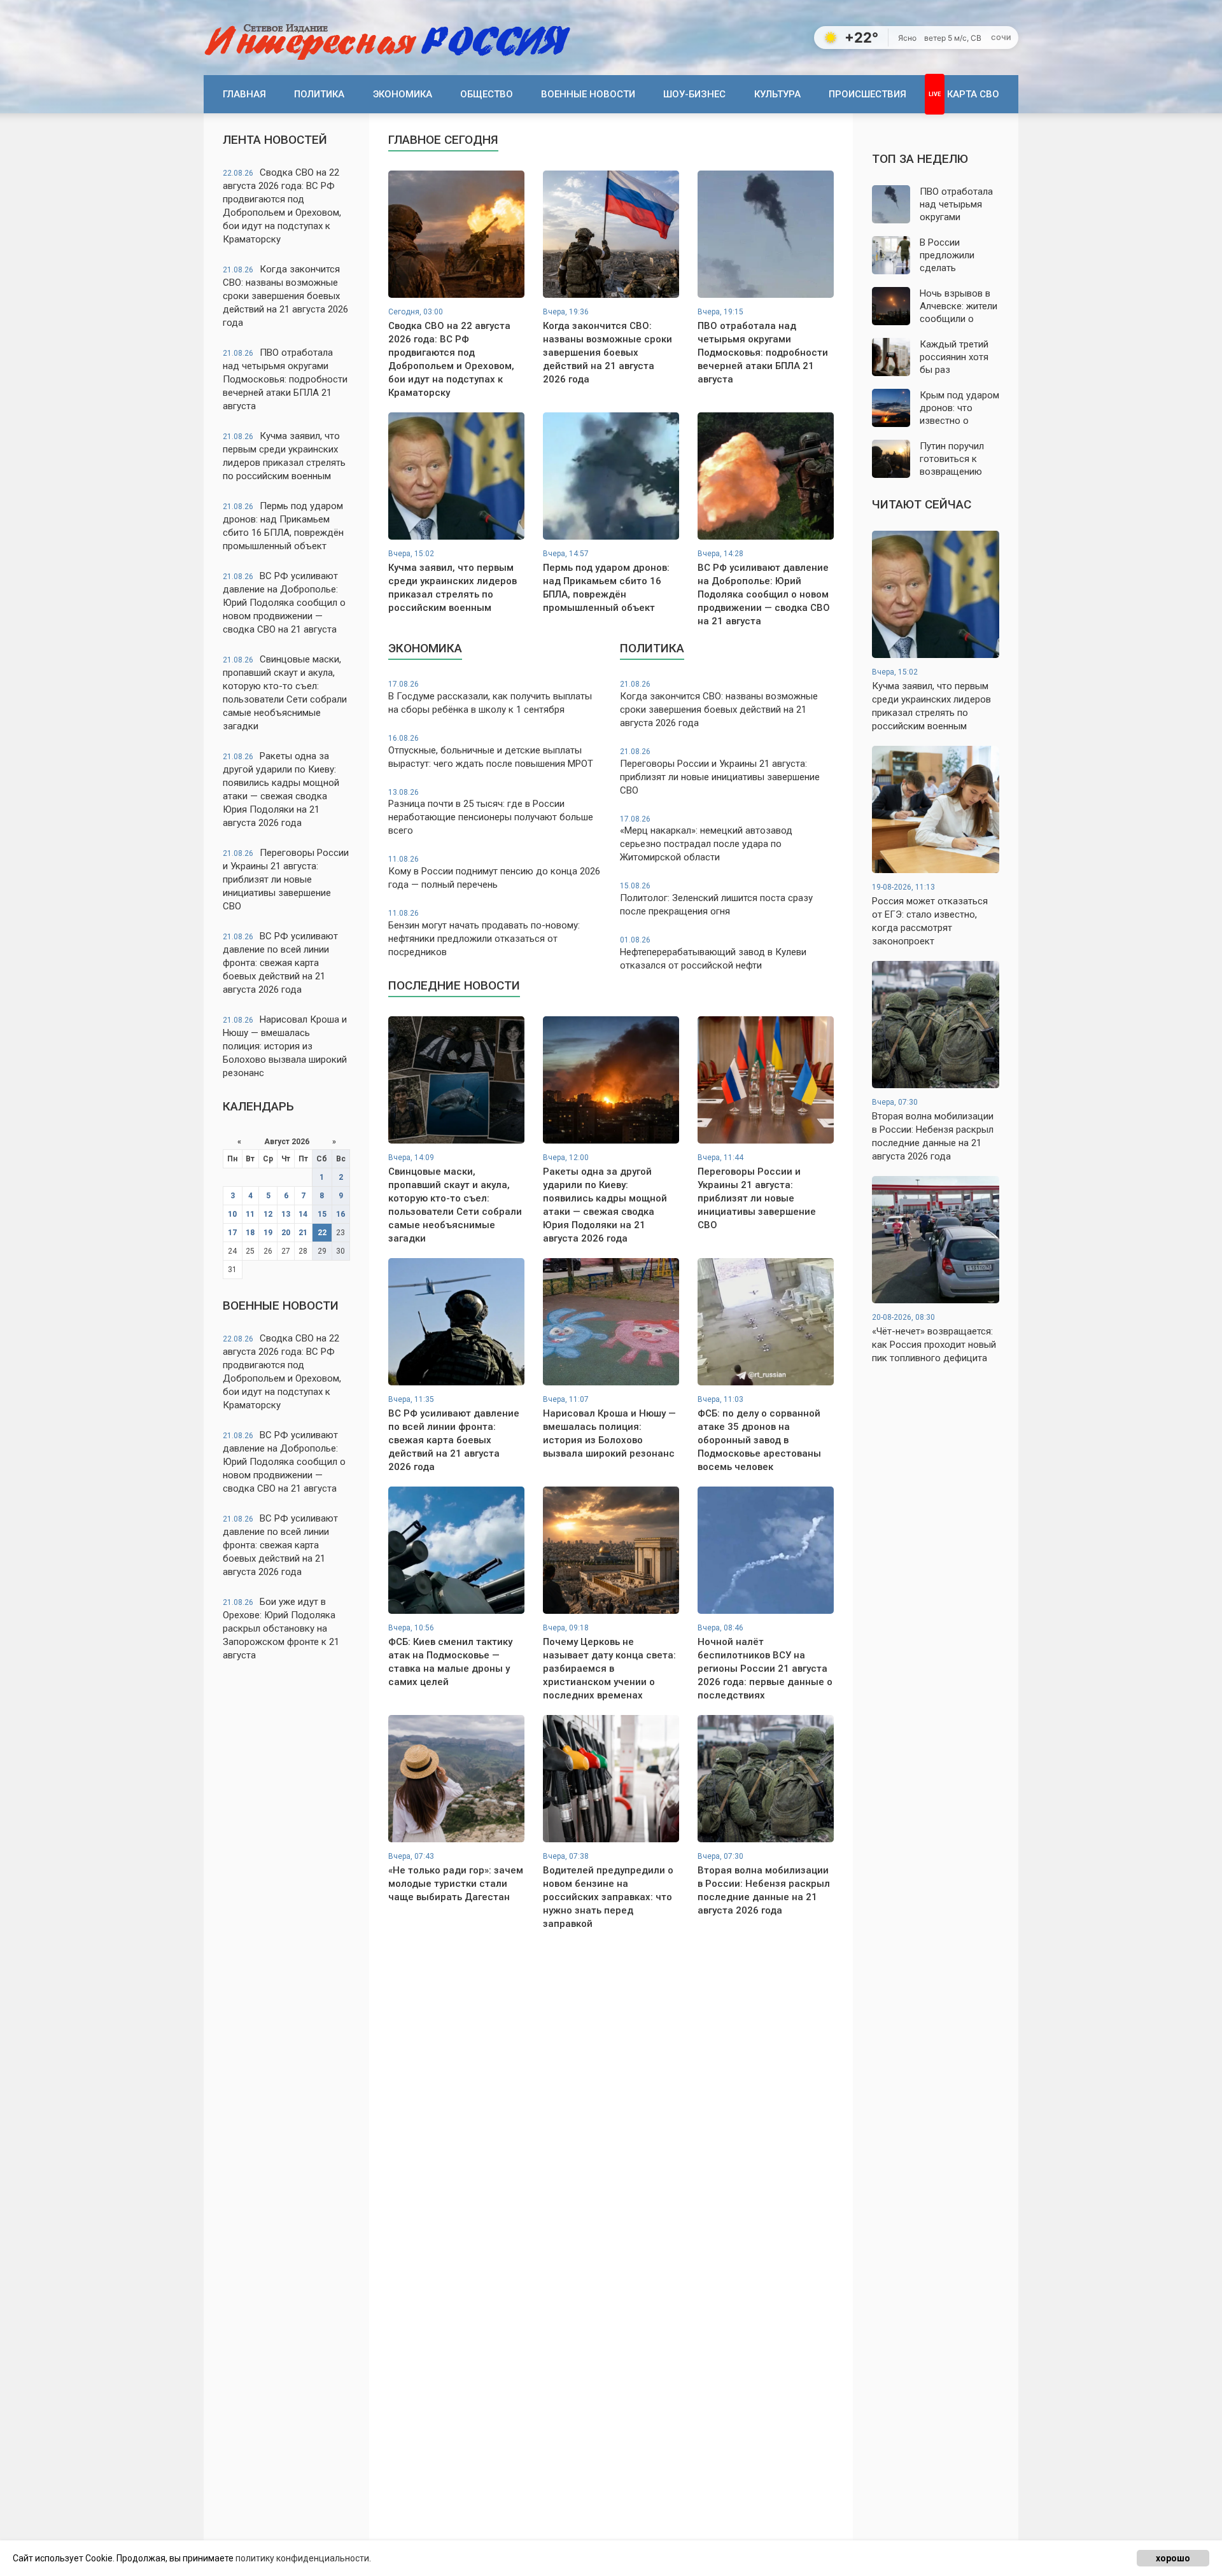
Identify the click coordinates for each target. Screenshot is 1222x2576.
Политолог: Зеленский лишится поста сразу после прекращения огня (716, 899)
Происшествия (867, 94)
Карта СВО (973, 94)
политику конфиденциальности (302, 2558)
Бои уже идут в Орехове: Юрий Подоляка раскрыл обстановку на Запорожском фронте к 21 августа (281, 1628)
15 (322, 1214)
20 (286, 1233)
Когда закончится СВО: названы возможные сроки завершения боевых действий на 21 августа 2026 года (285, 296)
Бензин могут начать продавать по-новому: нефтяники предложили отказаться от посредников (484, 933)
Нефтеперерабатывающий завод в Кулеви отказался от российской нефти (713, 953)
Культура (777, 94)
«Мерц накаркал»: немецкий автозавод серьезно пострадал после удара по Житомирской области (706, 839)
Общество (487, 94)
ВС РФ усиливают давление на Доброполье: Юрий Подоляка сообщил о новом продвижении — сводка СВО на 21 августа (284, 603)
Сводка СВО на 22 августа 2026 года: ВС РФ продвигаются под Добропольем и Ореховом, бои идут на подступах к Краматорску (282, 206)
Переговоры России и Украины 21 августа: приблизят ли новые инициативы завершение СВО (286, 879)
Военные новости (588, 94)
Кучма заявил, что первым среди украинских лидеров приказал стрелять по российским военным (284, 456)
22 (322, 1233)
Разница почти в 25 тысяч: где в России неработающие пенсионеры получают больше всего (491, 812)
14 (303, 1214)
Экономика (403, 94)
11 (250, 1214)
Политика (319, 94)
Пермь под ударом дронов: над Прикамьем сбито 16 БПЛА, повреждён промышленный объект (283, 526)
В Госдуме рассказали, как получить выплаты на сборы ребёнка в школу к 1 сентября (490, 697)
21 (303, 1233)
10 (232, 1214)
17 (232, 1233)
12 (268, 1214)
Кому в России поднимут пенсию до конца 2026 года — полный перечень (494, 872)
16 (341, 1214)
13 (286, 1214)
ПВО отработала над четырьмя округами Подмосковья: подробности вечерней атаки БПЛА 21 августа (285, 379)
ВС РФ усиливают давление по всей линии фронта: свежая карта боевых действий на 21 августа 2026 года (280, 963)
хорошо (1173, 2558)
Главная (244, 94)
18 (250, 1233)
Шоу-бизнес (694, 94)
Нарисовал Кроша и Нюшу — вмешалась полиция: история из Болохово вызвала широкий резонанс (285, 1046)
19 (268, 1233)
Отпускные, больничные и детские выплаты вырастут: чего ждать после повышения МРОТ (491, 752)
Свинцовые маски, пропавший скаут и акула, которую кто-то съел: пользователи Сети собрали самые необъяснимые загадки (285, 693)
